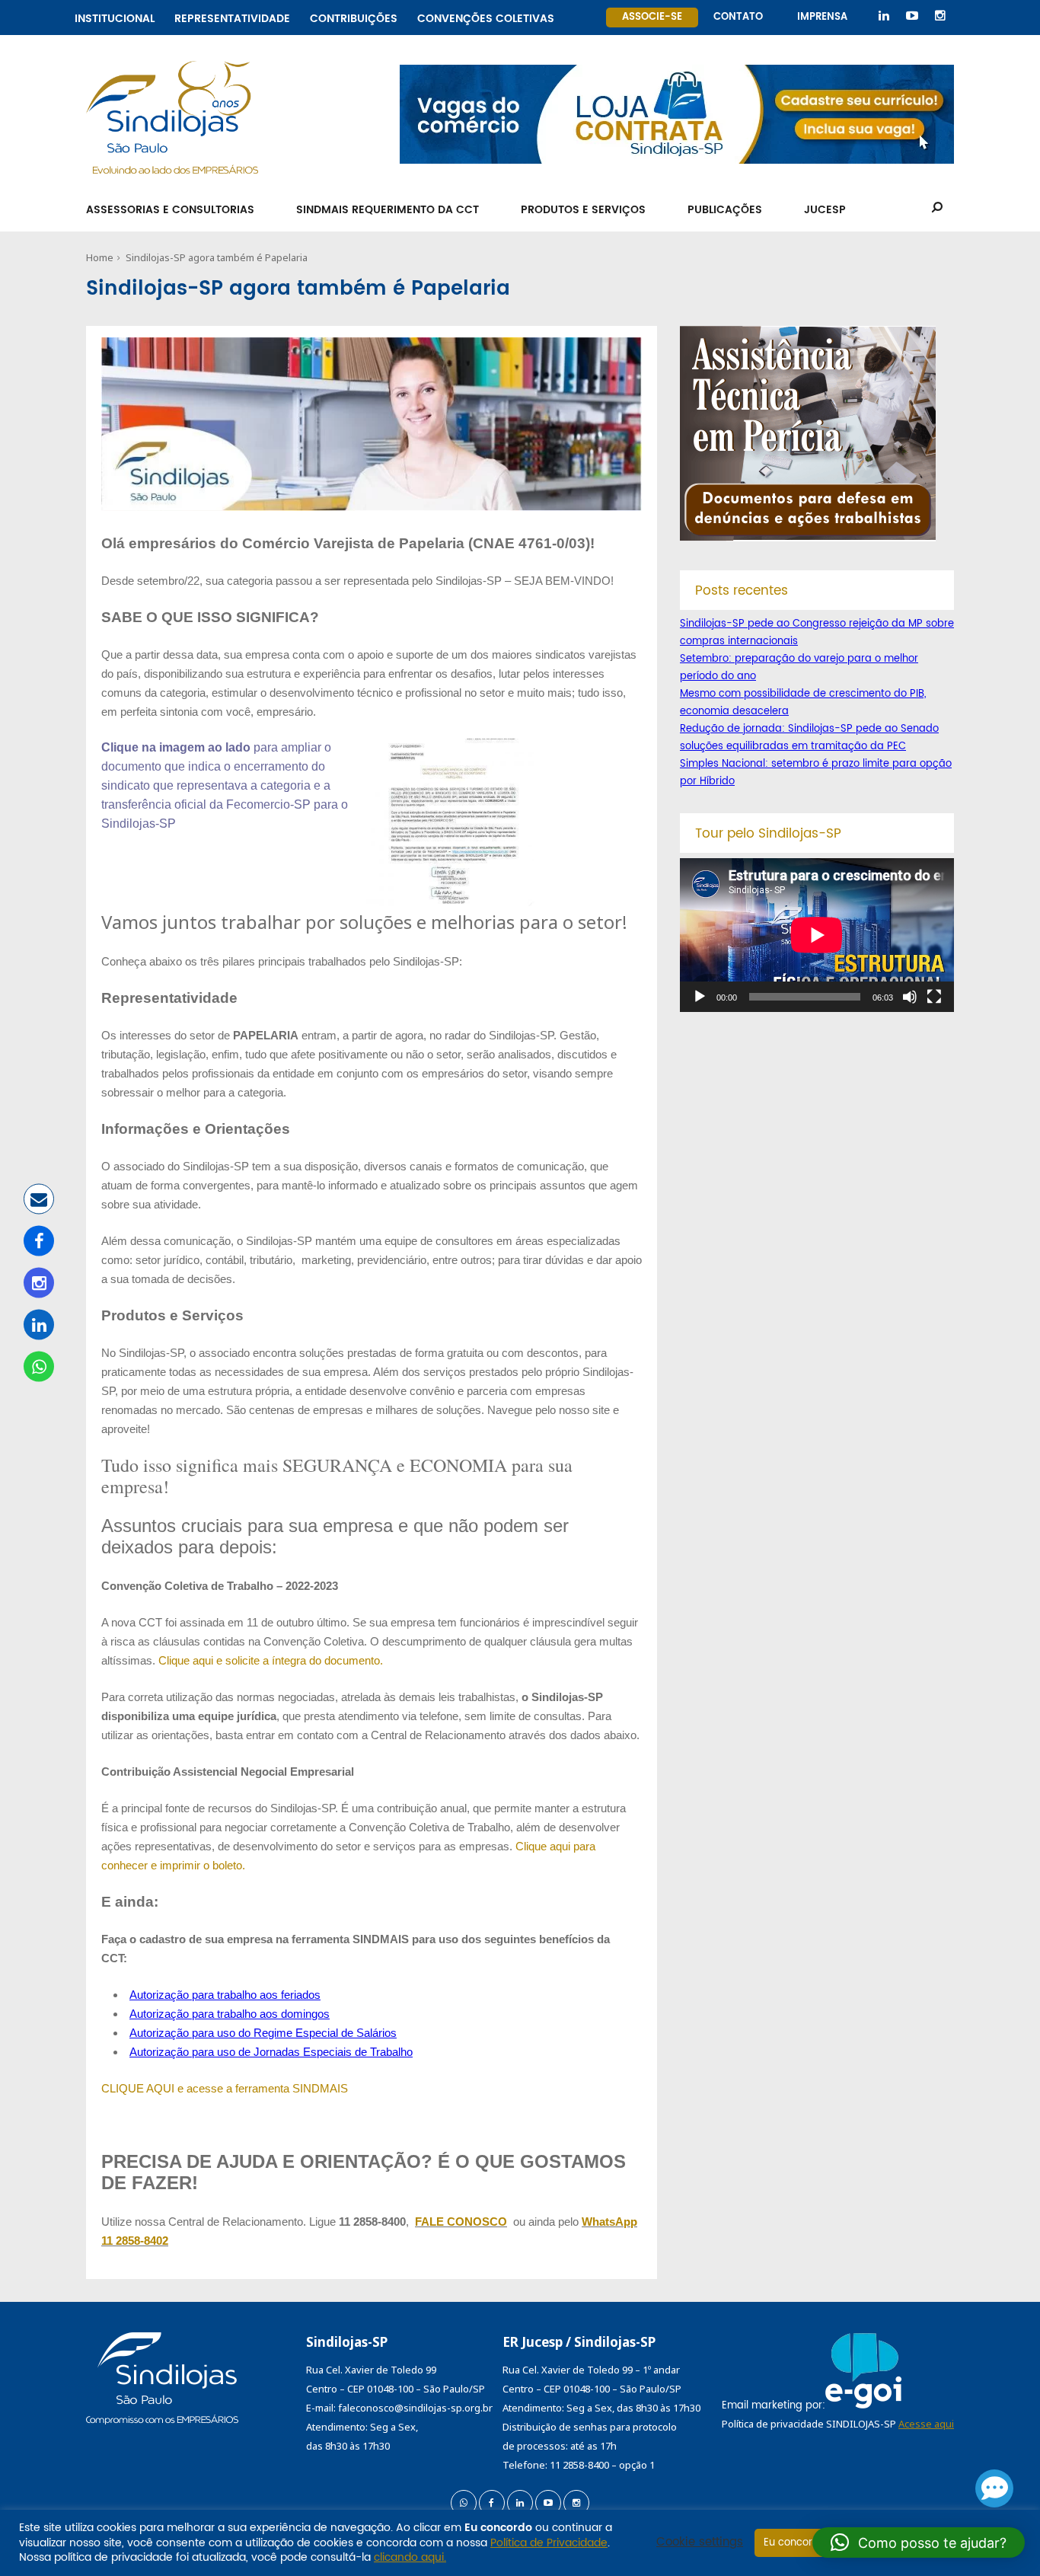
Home (100, 257)
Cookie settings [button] (700, 2542)
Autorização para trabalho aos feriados (225, 1995)
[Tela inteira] (934, 997)
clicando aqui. (410, 2557)
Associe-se (652, 17)
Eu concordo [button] (794, 2543)
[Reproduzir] (700, 997)
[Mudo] (910, 997)
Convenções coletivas (486, 16)
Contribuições (354, 16)
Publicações (725, 210)
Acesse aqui (926, 2424)
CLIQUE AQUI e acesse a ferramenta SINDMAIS (225, 2088)
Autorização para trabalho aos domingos (230, 2014)
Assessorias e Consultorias (170, 210)
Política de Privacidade (549, 2543)
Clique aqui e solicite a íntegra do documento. (271, 1660)
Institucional (115, 16)
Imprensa (822, 17)
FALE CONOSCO (461, 2222)
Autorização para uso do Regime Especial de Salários (263, 2033)
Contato (738, 17)
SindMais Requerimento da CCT (388, 210)
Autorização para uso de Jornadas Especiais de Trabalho (271, 2052)
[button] (919, 2542)
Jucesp (825, 210)
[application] (817, 935)
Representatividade (232, 16)
